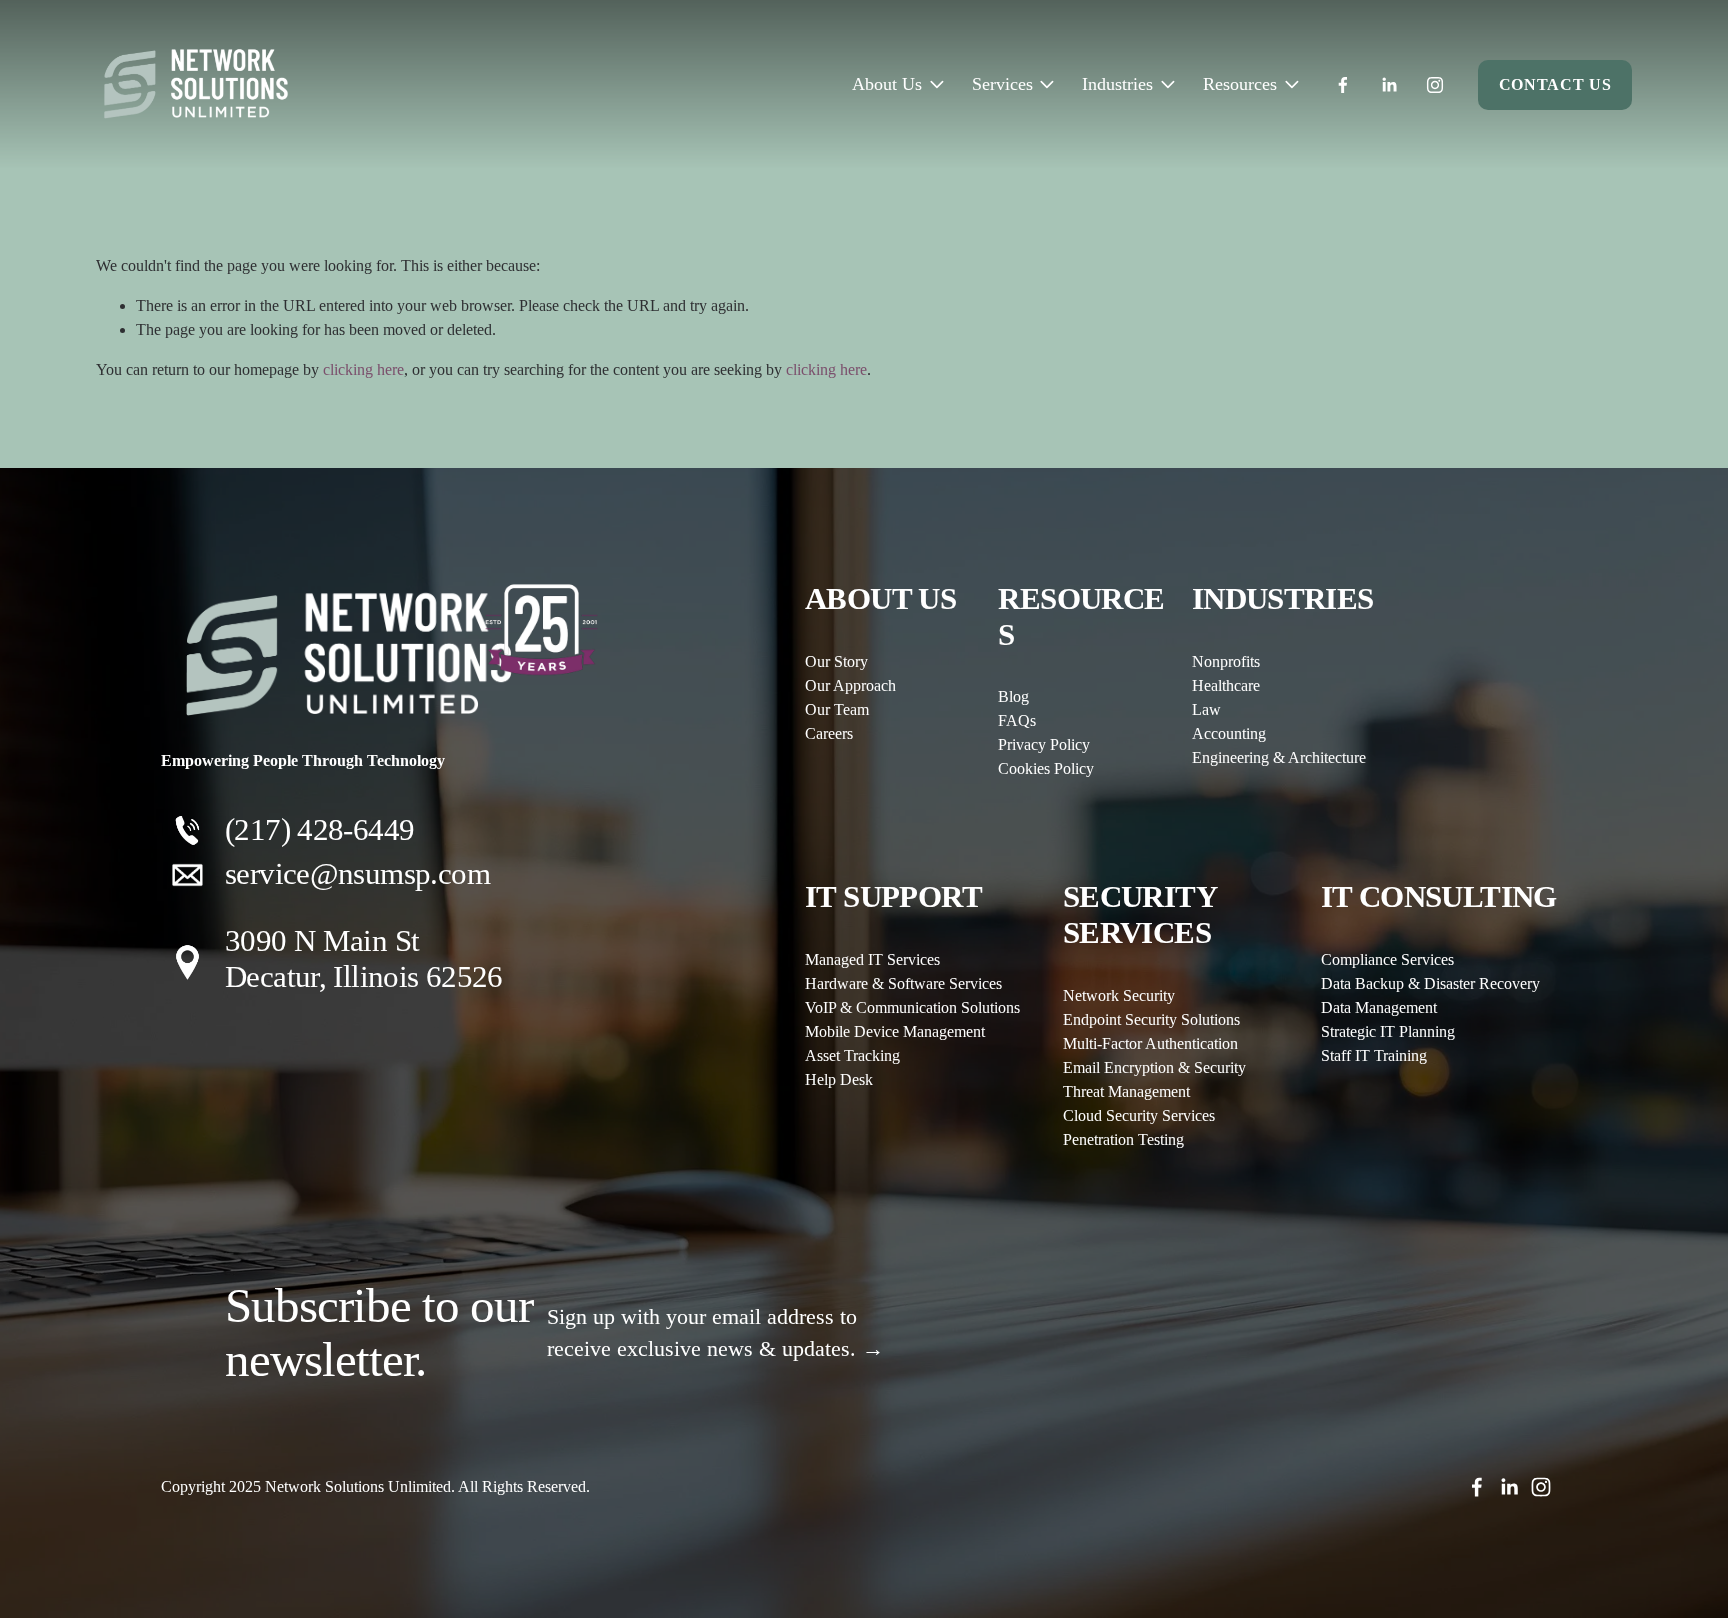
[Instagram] (1435, 85)
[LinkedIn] (1389, 85)
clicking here (363, 369)
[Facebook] (1343, 85)
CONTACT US (1555, 84)
